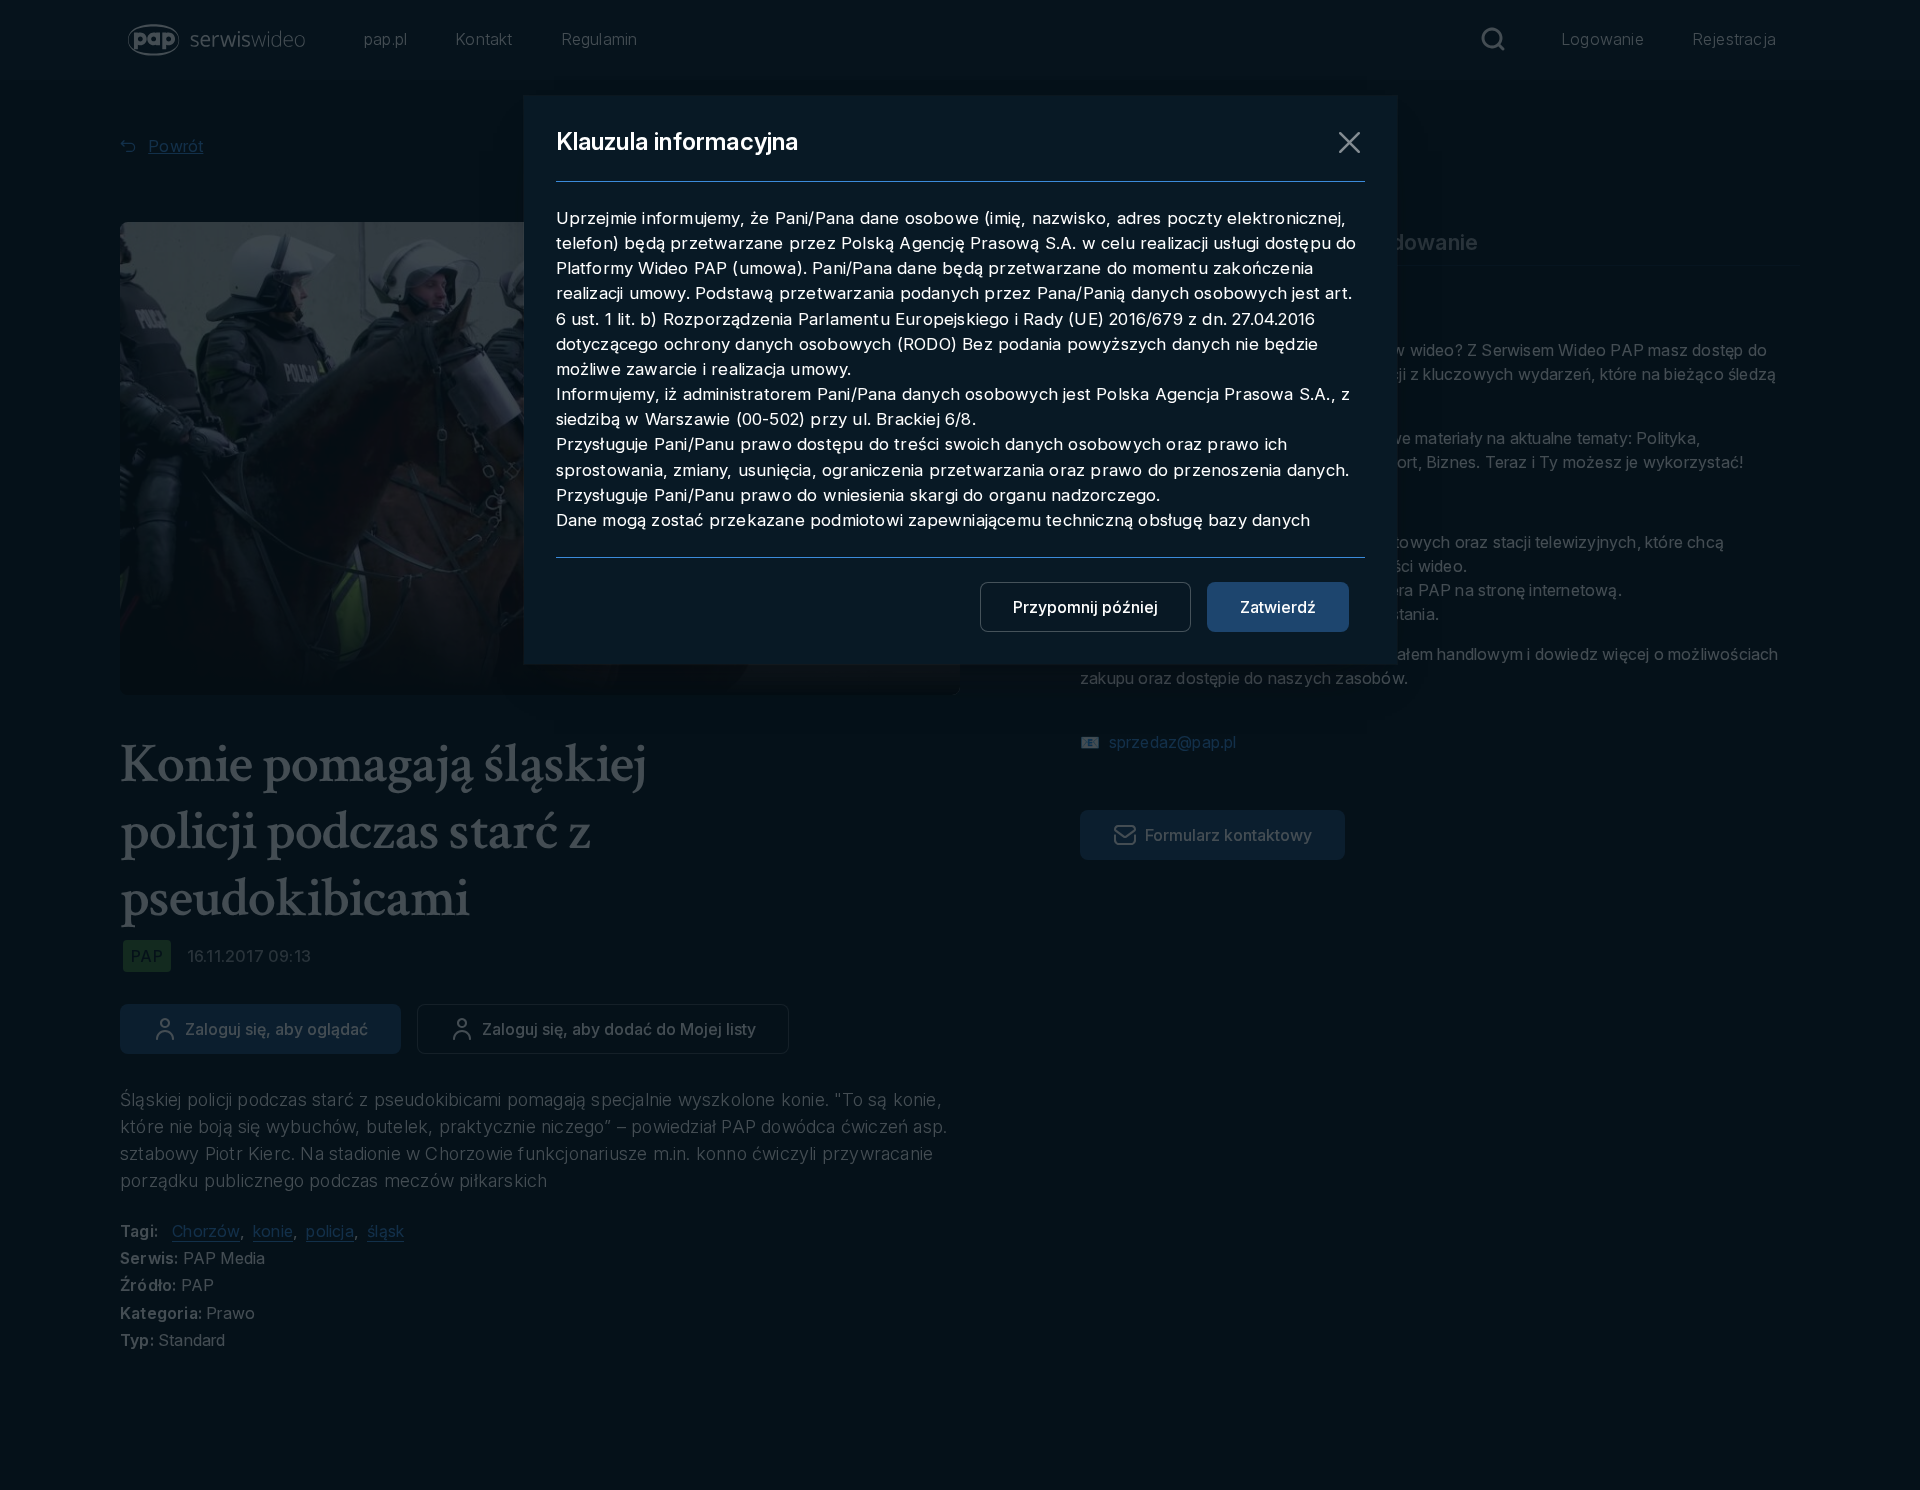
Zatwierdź (1278, 607)
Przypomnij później (1085, 607)
